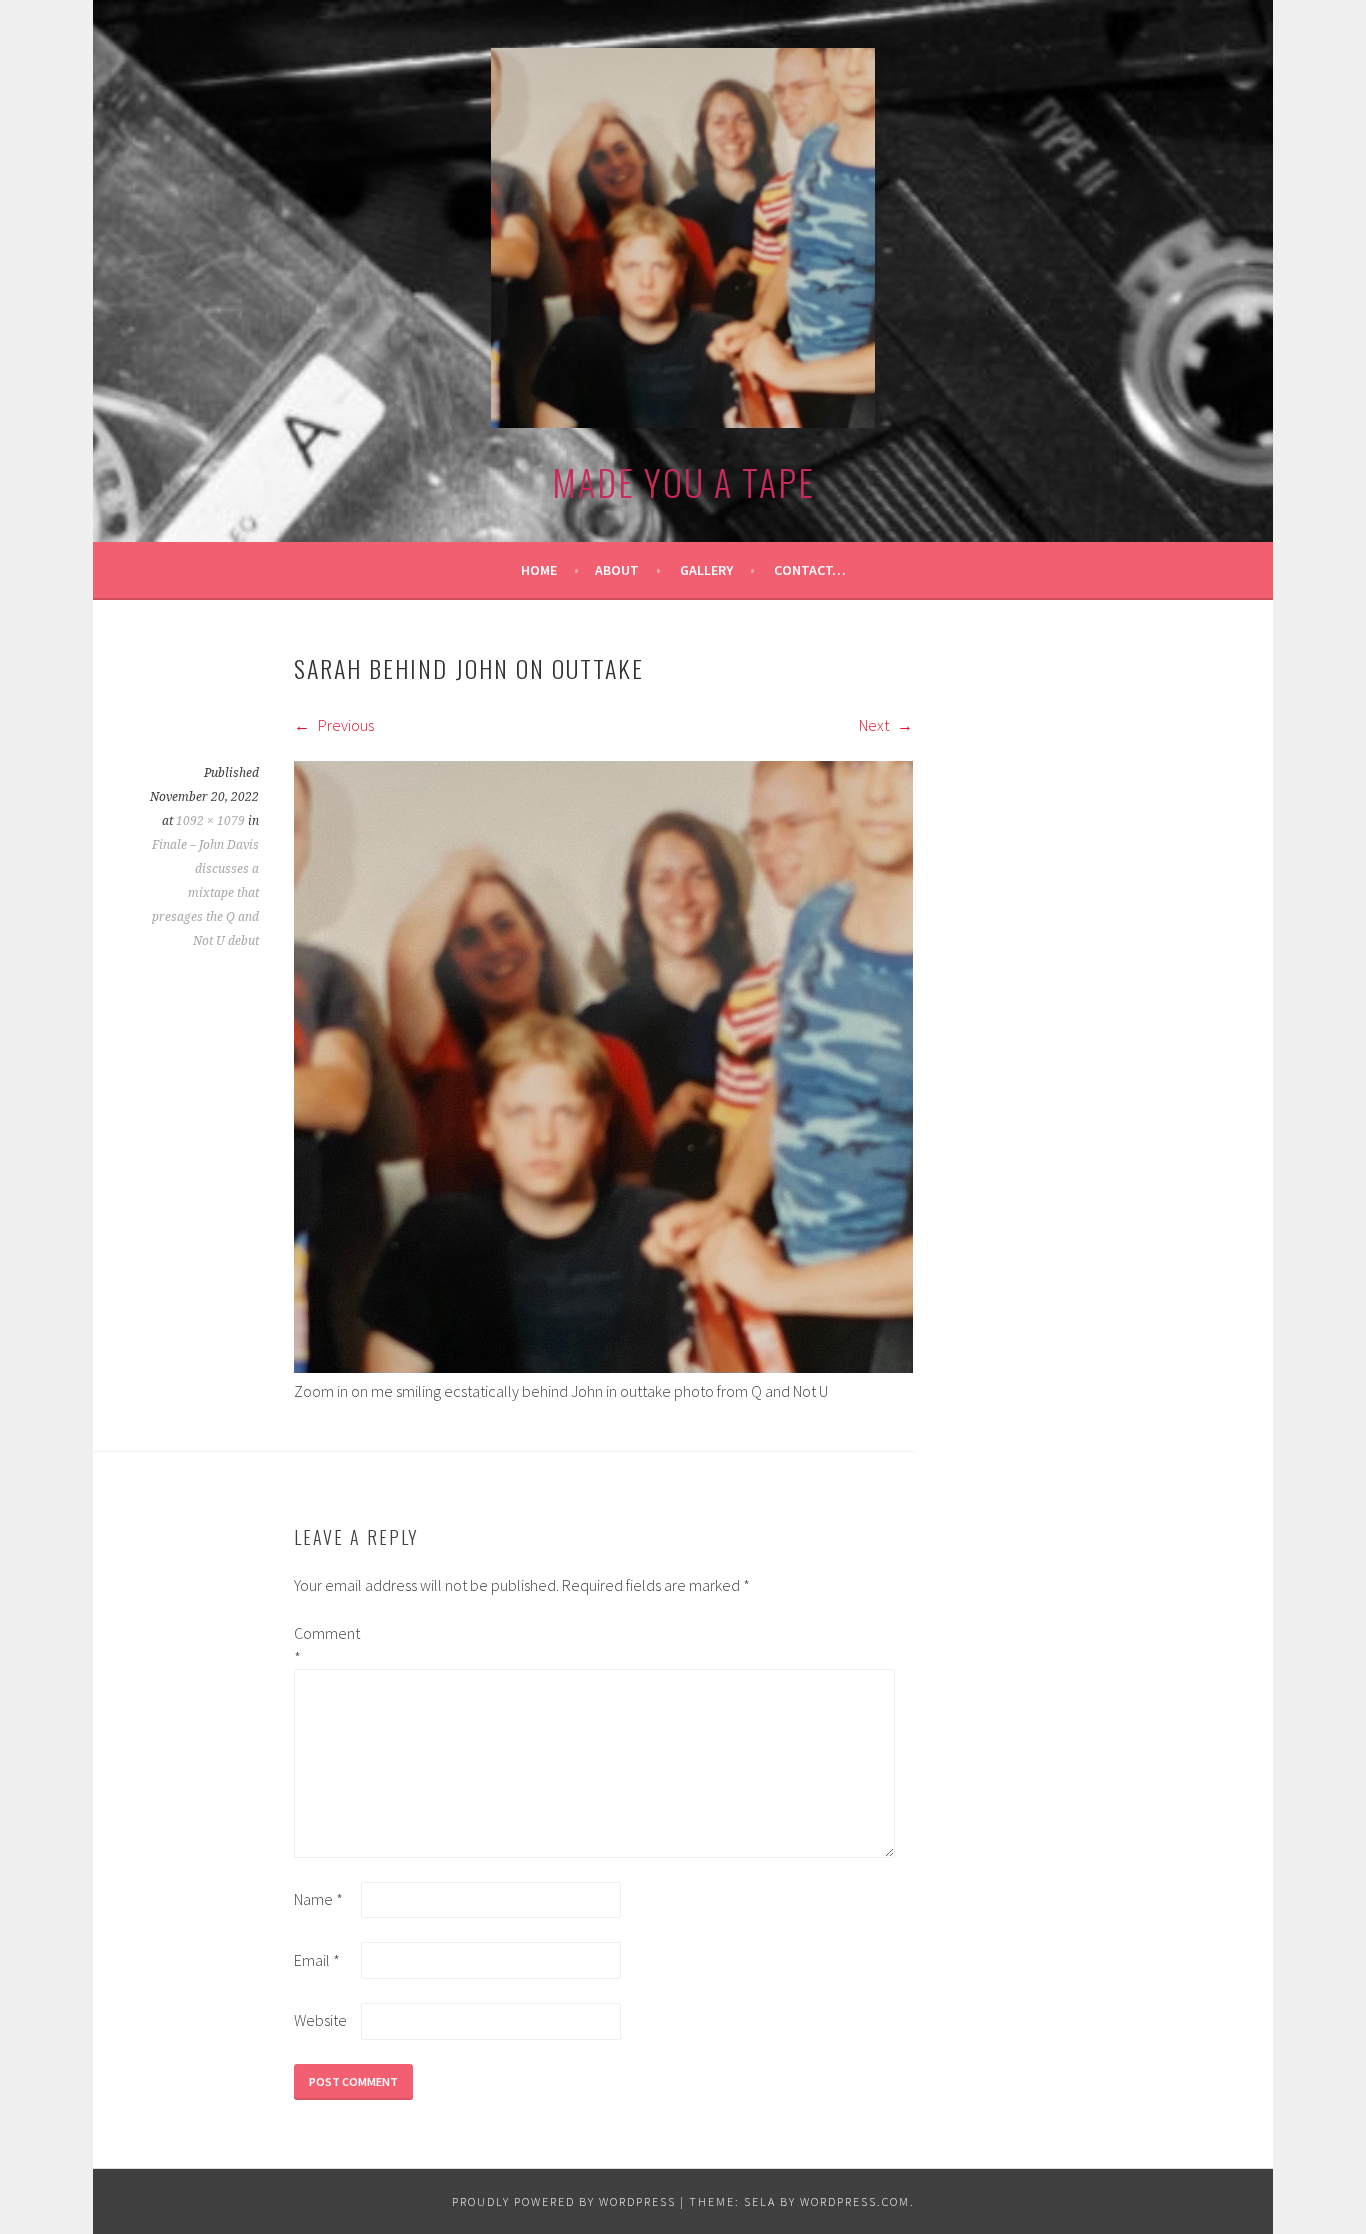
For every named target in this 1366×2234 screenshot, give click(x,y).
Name (318, 1899)
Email (317, 1960)
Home (539, 570)
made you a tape (683, 481)
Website (320, 2020)
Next (875, 725)
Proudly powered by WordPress (564, 2201)
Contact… (810, 570)
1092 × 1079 (210, 821)
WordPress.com (855, 2201)
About (617, 570)
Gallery (706, 570)
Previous (344, 725)
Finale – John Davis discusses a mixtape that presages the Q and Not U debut (205, 893)
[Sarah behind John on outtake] (603, 1367)
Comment (326, 1645)
